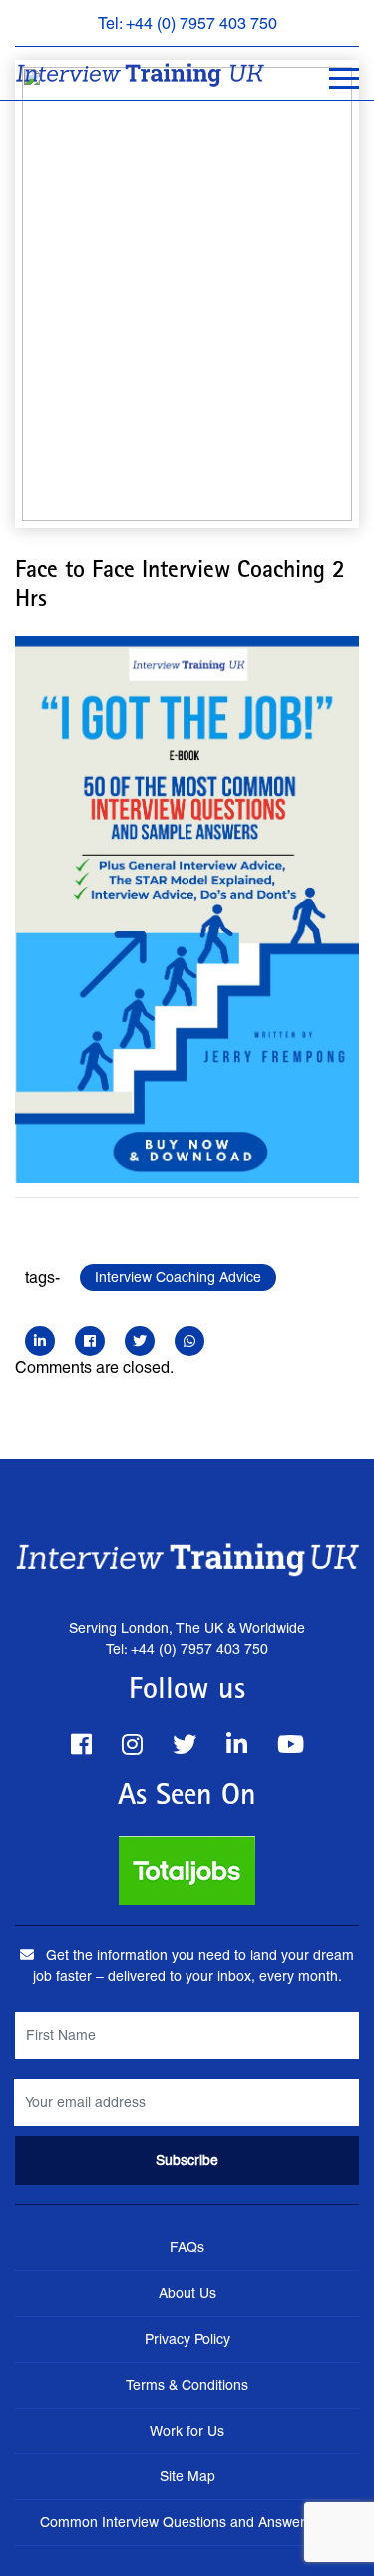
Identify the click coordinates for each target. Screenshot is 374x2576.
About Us (187, 2293)
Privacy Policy (187, 2339)
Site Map (187, 2476)
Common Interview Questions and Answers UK (187, 2522)
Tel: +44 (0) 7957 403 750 (187, 23)
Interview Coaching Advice (178, 1277)
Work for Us (187, 2431)
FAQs (187, 2247)
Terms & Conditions (187, 2385)
